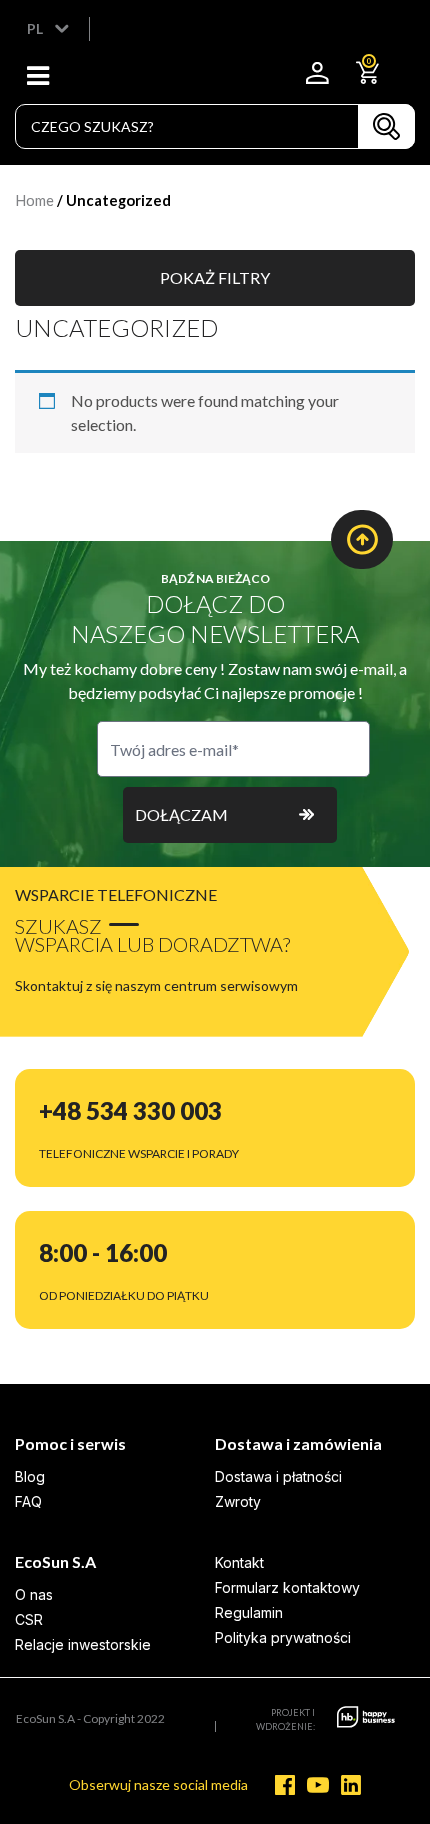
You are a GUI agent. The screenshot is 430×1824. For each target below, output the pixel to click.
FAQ (28, 1501)
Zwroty (238, 1501)
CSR (29, 1619)
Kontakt (239, 1562)
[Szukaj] (386, 126)
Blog (30, 1476)
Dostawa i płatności (278, 1476)
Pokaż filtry (215, 277)
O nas (34, 1594)
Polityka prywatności (283, 1637)
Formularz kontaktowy (287, 1587)
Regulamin (249, 1612)
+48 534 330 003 (130, 1110)
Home (34, 200)
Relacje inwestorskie (83, 1644)
